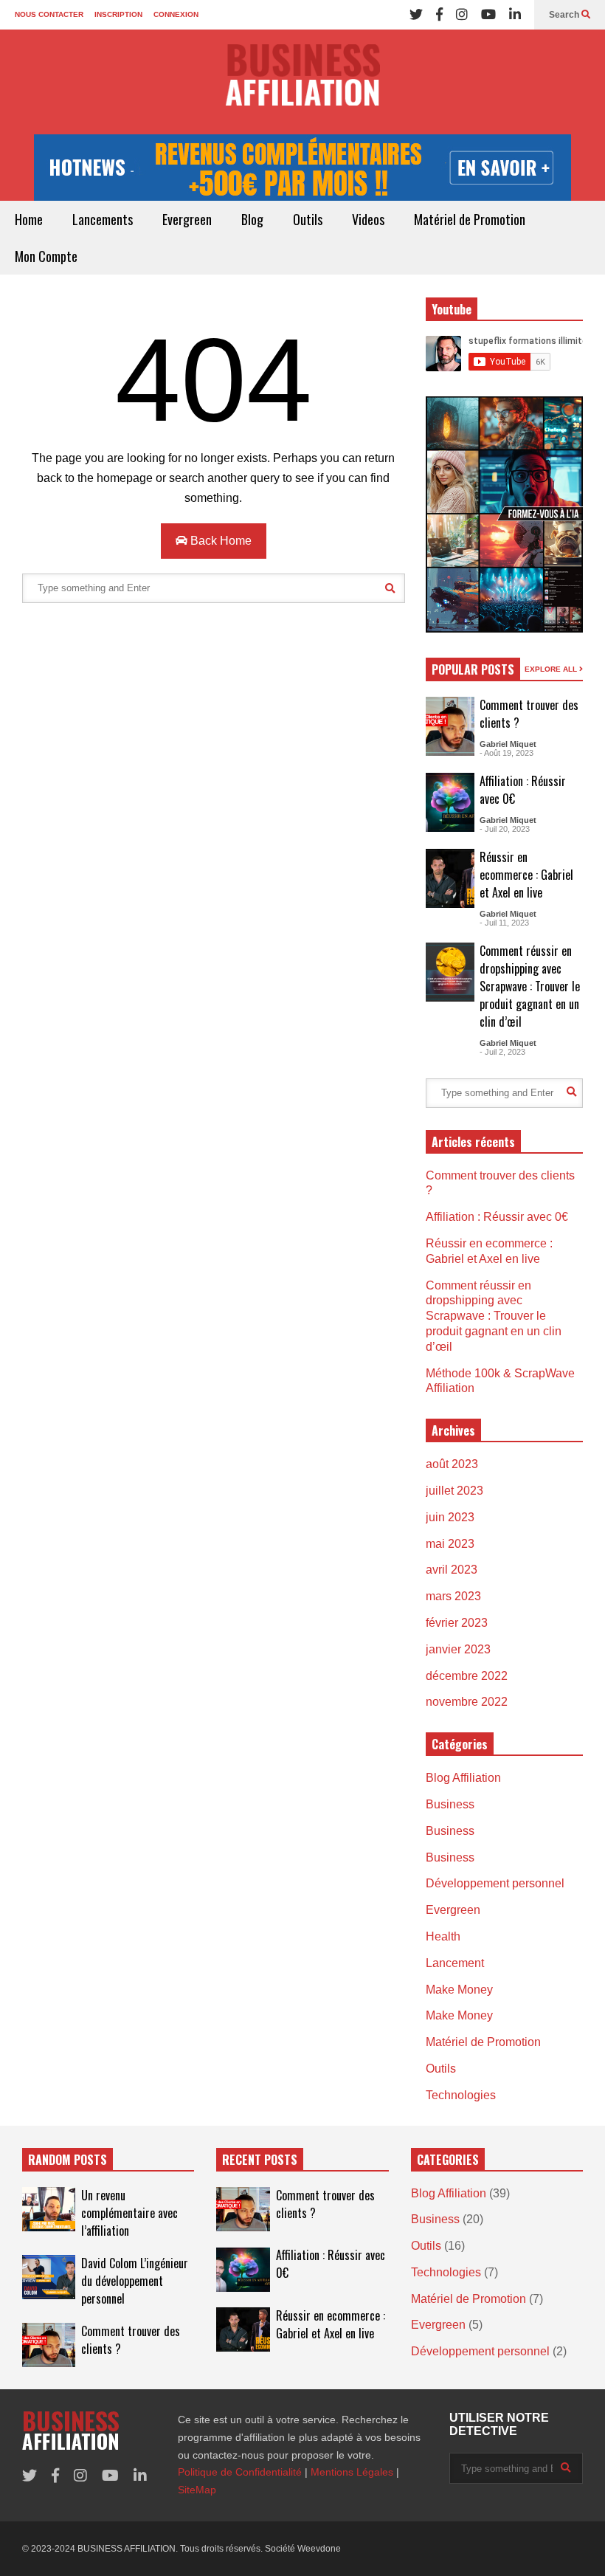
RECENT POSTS (260, 2160)
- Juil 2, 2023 (502, 1052)
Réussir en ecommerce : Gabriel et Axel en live (526, 875)
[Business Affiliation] (302, 82)
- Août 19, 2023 (507, 753)
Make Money (459, 1990)
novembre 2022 (467, 1702)
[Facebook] (439, 15)
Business (450, 1804)
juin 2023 (450, 1517)
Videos (368, 219)
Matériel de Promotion (470, 219)
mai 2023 (450, 1544)
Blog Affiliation (463, 1778)
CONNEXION (176, 14)
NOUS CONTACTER (49, 14)
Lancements (103, 219)
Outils (308, 219)
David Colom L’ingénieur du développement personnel (135, 2281)
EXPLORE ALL (552, 669)
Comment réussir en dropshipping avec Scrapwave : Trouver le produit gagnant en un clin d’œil (530, 986)
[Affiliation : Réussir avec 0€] (450, 802)
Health (443, 1936)
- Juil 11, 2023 (504, 923)
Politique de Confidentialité (240, 2472)
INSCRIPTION (118, 14)
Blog (252, 219)
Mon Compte (46, 256)
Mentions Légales (352, 2472)
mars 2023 (453, 1596)
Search (565, 15)
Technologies (461, 2095)
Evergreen (187, 219)
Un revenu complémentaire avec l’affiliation (129, 2213)
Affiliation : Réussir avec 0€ (497, 1217)
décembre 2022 (467, 1676)
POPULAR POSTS (473, 669)
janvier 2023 (458, 1649)
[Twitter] (416, 15)
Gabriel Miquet (508, 744)
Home (29, 219)
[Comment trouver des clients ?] (450, 726)
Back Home (219, 541)
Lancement (455, 1963)
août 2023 (452, 1464)
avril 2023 (452, 1570)
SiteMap (197, 2490)
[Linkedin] (515, 15)
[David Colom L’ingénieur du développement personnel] (49, 2277)
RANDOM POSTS (68, 2160)
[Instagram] (462, 15)
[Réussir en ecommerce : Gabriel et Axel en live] (450, 878)
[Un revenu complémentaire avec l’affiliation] (49, 2209)
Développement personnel (495, 1883)
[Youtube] (488, 15)
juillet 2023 (454, 1491)
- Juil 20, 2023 (505, 829)
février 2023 (457, 1623)
